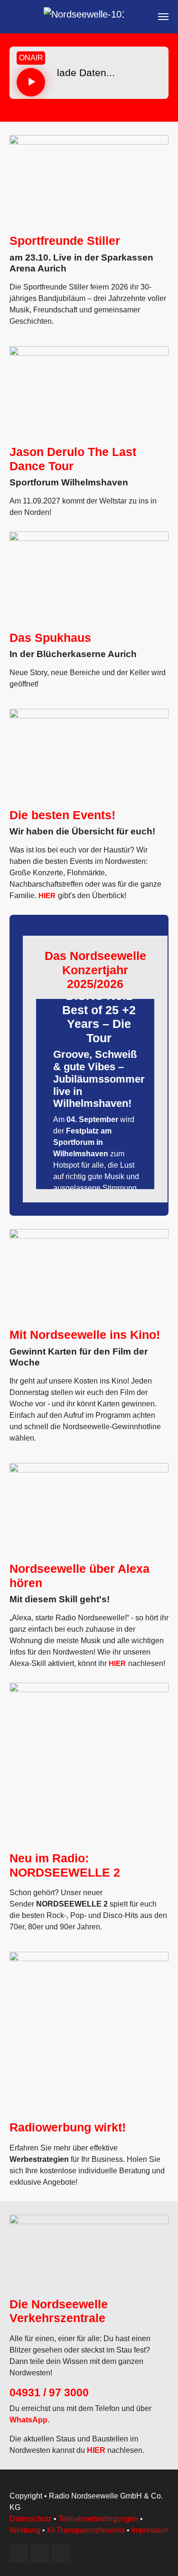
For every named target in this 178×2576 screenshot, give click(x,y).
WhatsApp (28, 2420)
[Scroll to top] (157, 2555)
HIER (47, 896)
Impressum (150, 2530)
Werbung (25, 2530)
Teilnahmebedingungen (98, 2519)
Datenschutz (31, 2519)
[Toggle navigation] (163, 17)
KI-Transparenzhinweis (86, 2530)
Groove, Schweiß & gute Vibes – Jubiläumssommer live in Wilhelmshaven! (99, 1079)
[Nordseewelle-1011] (84, 17)
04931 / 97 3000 (49, 2392)
